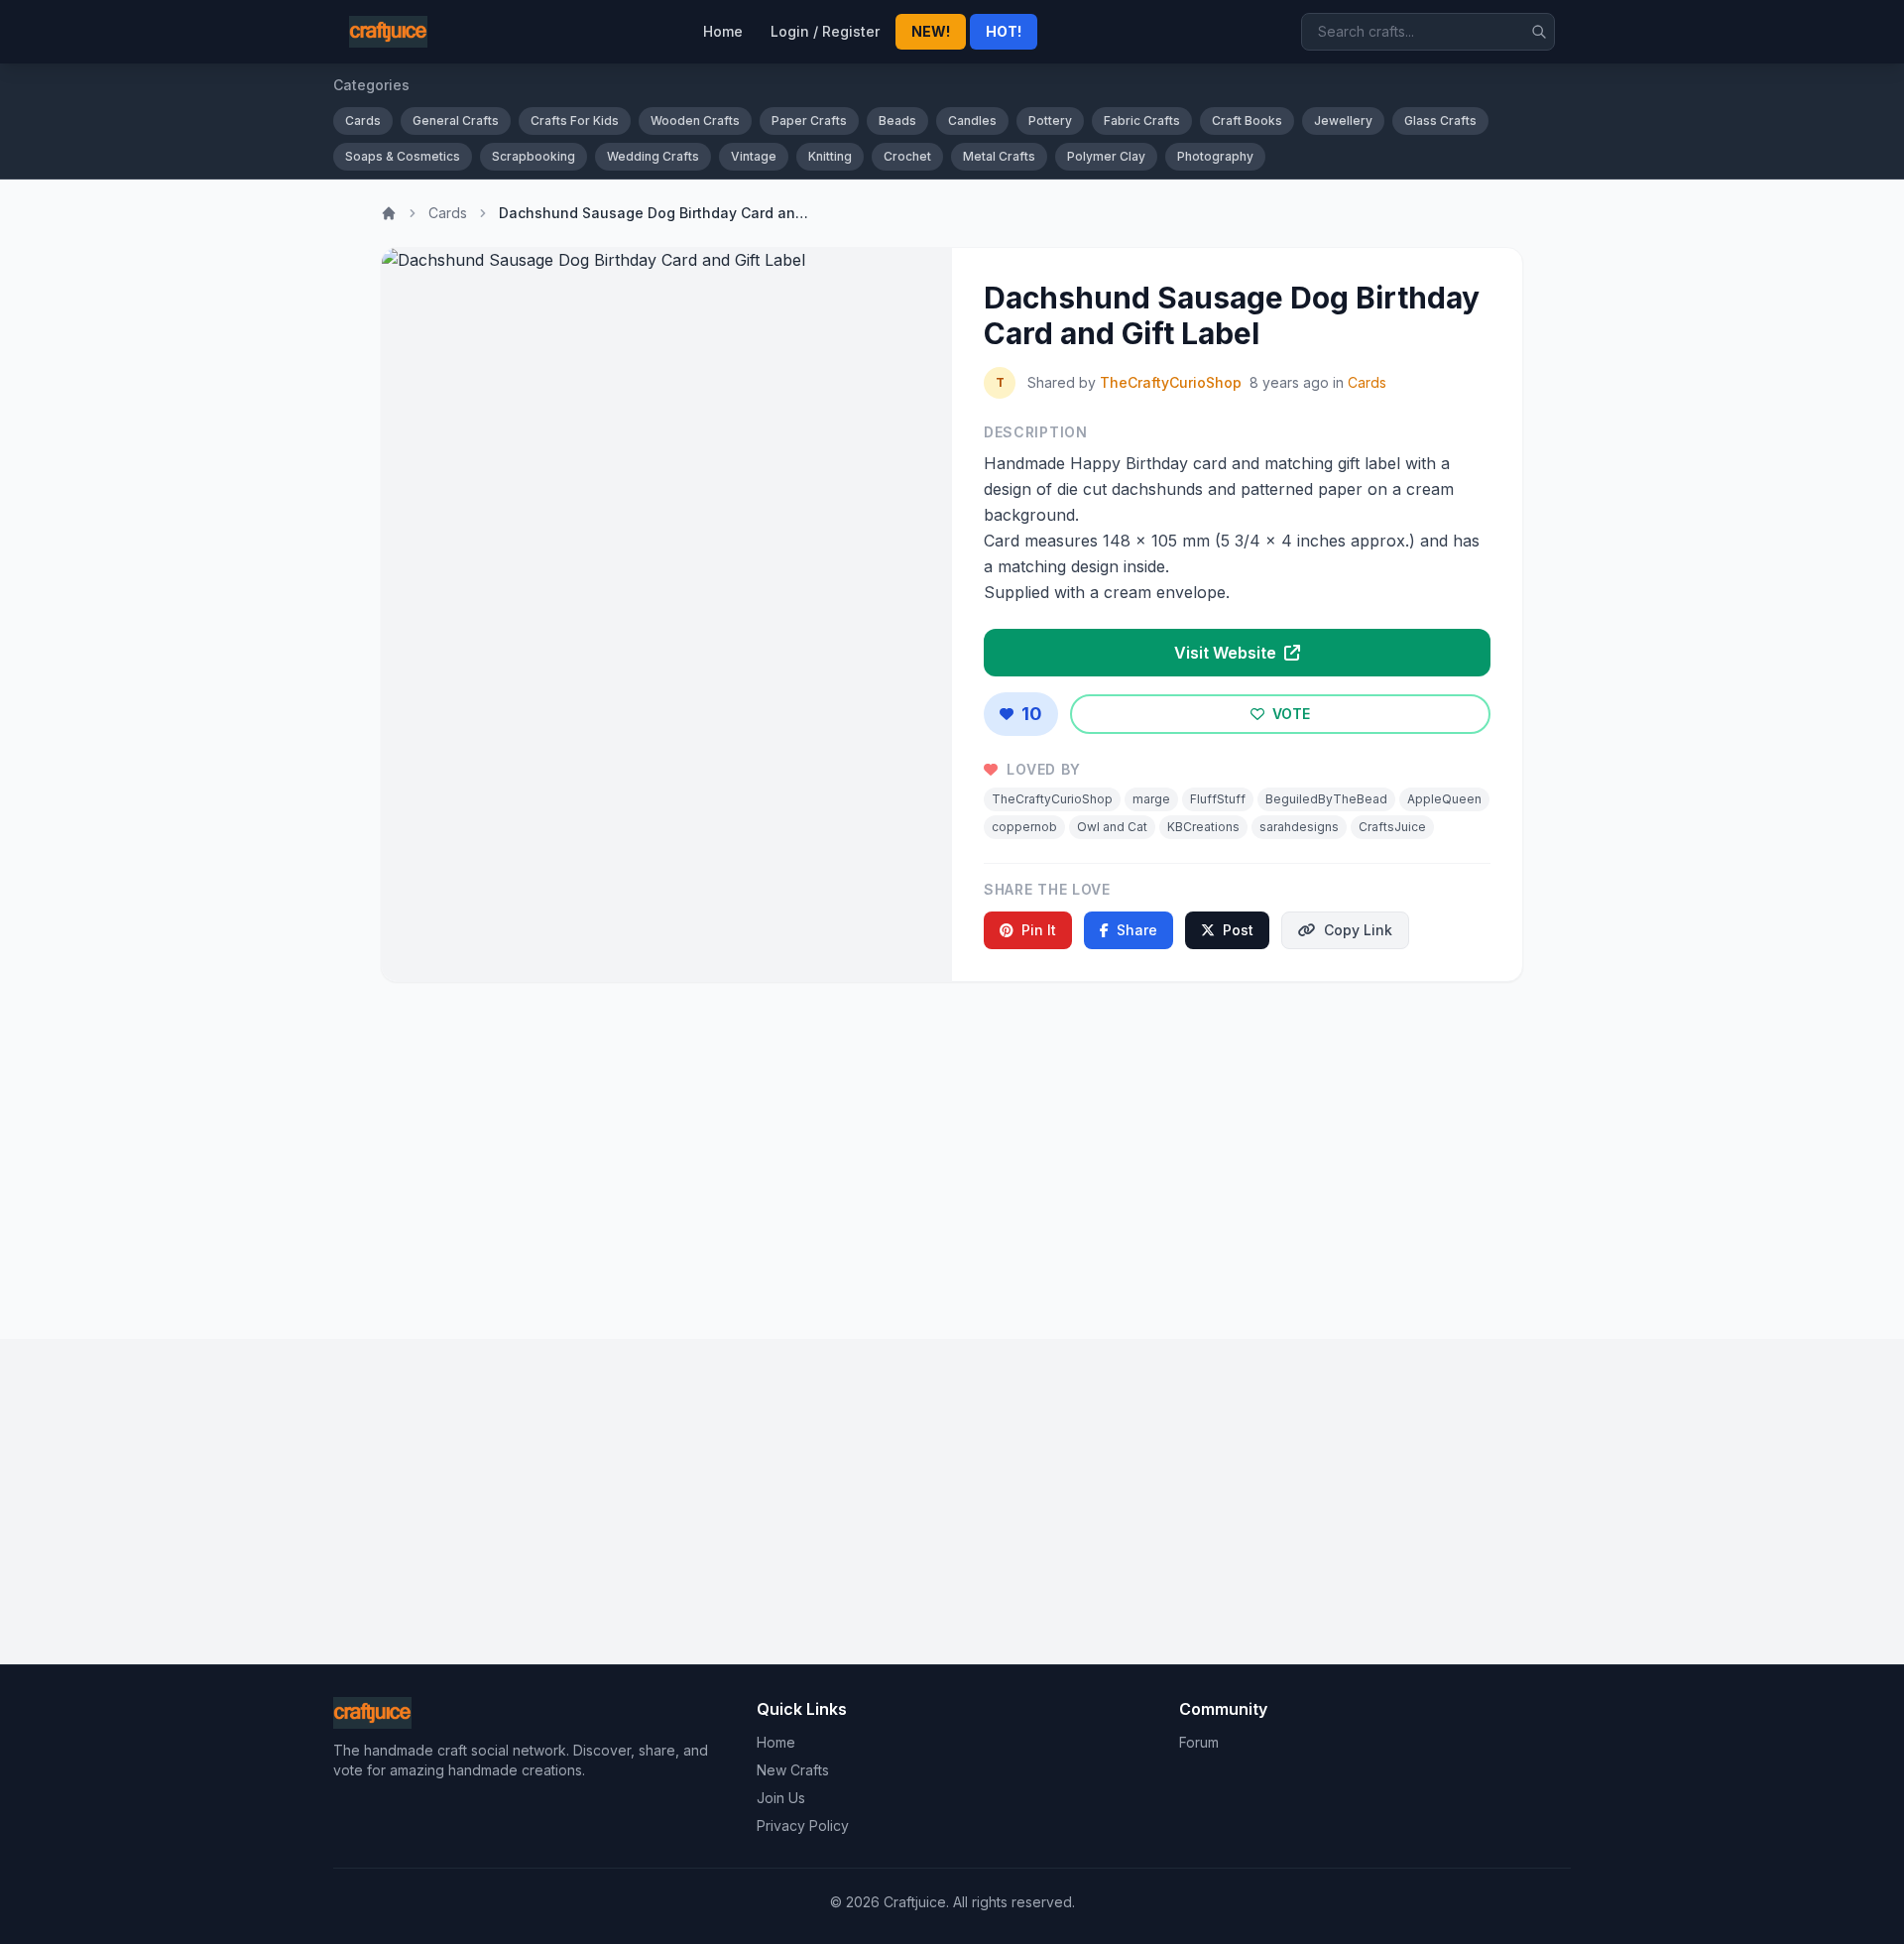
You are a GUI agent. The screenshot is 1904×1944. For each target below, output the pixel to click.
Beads (897, 121)
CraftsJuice (1392, 827)
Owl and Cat (1112, 827)
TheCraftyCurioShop (1171, 382)
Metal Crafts (999, 156)
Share (1137, 930)
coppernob (1024, 827)
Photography (1215, 156)
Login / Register (825, 31)
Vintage (754, 156)
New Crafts (793, 1770)
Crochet (907, 156)
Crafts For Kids (575, 121)
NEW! (931, 31)
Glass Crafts (1440, 121)
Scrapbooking (534, 156)
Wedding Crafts (653, 156)
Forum (1199, 1742)
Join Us (781, 1798)
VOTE (1289, 714)
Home (723, 31)
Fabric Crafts (1142, 121)
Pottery (1050, 121)
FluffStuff (1218, 799)
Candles (972, 121)
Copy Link (1358, 930)
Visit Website (1227, 653)
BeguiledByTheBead (1326, 799)
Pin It (1039, 930)
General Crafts (456, 121)
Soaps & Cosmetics (403, 156)
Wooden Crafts (695, 121)
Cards (363, 121)
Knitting (830, 156)
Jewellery (1343, 121)
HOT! (1004, 31)
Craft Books (1247, 121)
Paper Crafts (809, 121)
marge (1151, 799)
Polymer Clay (1106, 156)
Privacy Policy (803, 1825)
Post (1238, 930)
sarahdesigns (1299, 827)
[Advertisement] (952, 1153)
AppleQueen (1444, 799)
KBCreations (1203, 827)
